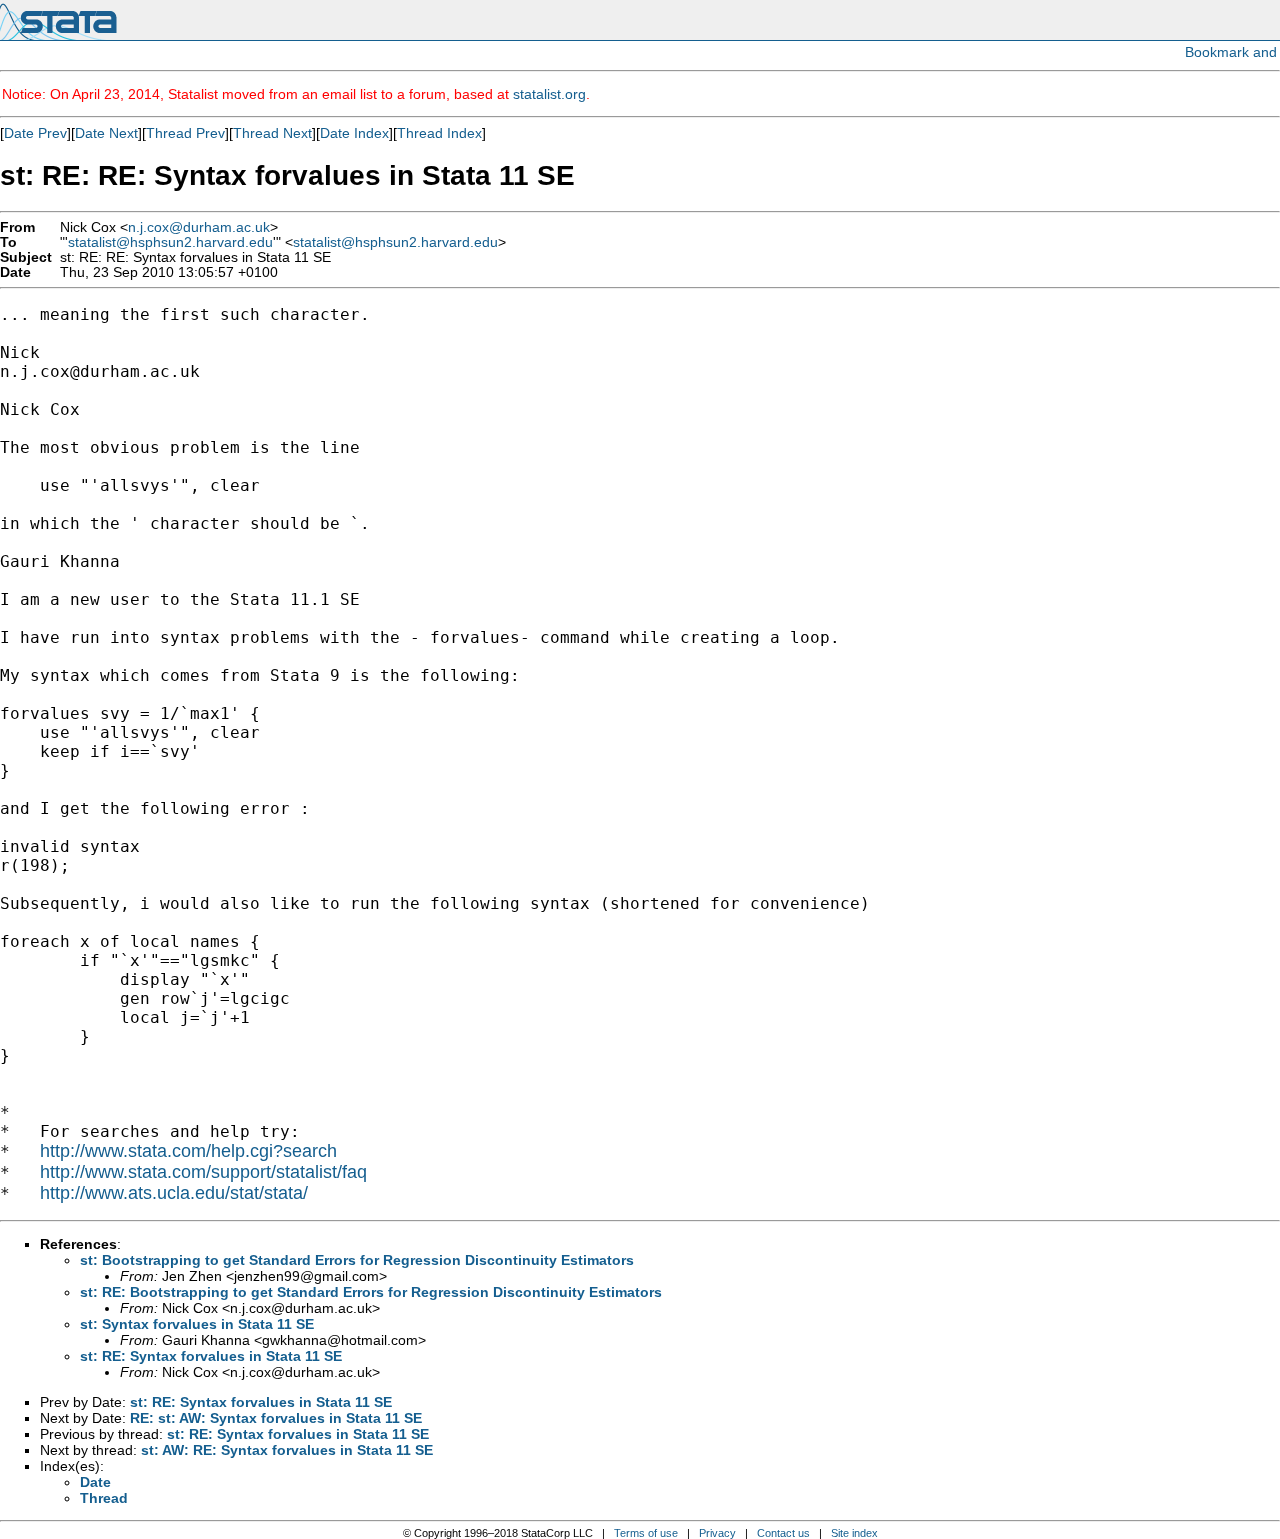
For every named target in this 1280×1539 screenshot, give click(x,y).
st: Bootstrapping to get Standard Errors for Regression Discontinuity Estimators (357, 1260)
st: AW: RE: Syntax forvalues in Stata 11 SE (287, 1450)
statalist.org (549, 94)
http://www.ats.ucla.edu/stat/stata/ (174, 1193)
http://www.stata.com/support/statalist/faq (203, 1172)
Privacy (717, 1533)
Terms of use (646, 1533)
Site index (854, 1533)
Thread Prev (185, 133)
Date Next (106, 133)
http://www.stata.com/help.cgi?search (188, 1151)
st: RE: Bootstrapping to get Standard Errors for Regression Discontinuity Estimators (371, 1292)
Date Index (354, 133)
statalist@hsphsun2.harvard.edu (170, 242)
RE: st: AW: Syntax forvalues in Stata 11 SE (276, 1418)
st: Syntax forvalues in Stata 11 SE (197, 1324)
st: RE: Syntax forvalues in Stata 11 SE (211, 1356)
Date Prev (35, 133)
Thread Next (272, 133)
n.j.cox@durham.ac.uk (199, 227)
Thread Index (439, 133)
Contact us (783, 1533)
